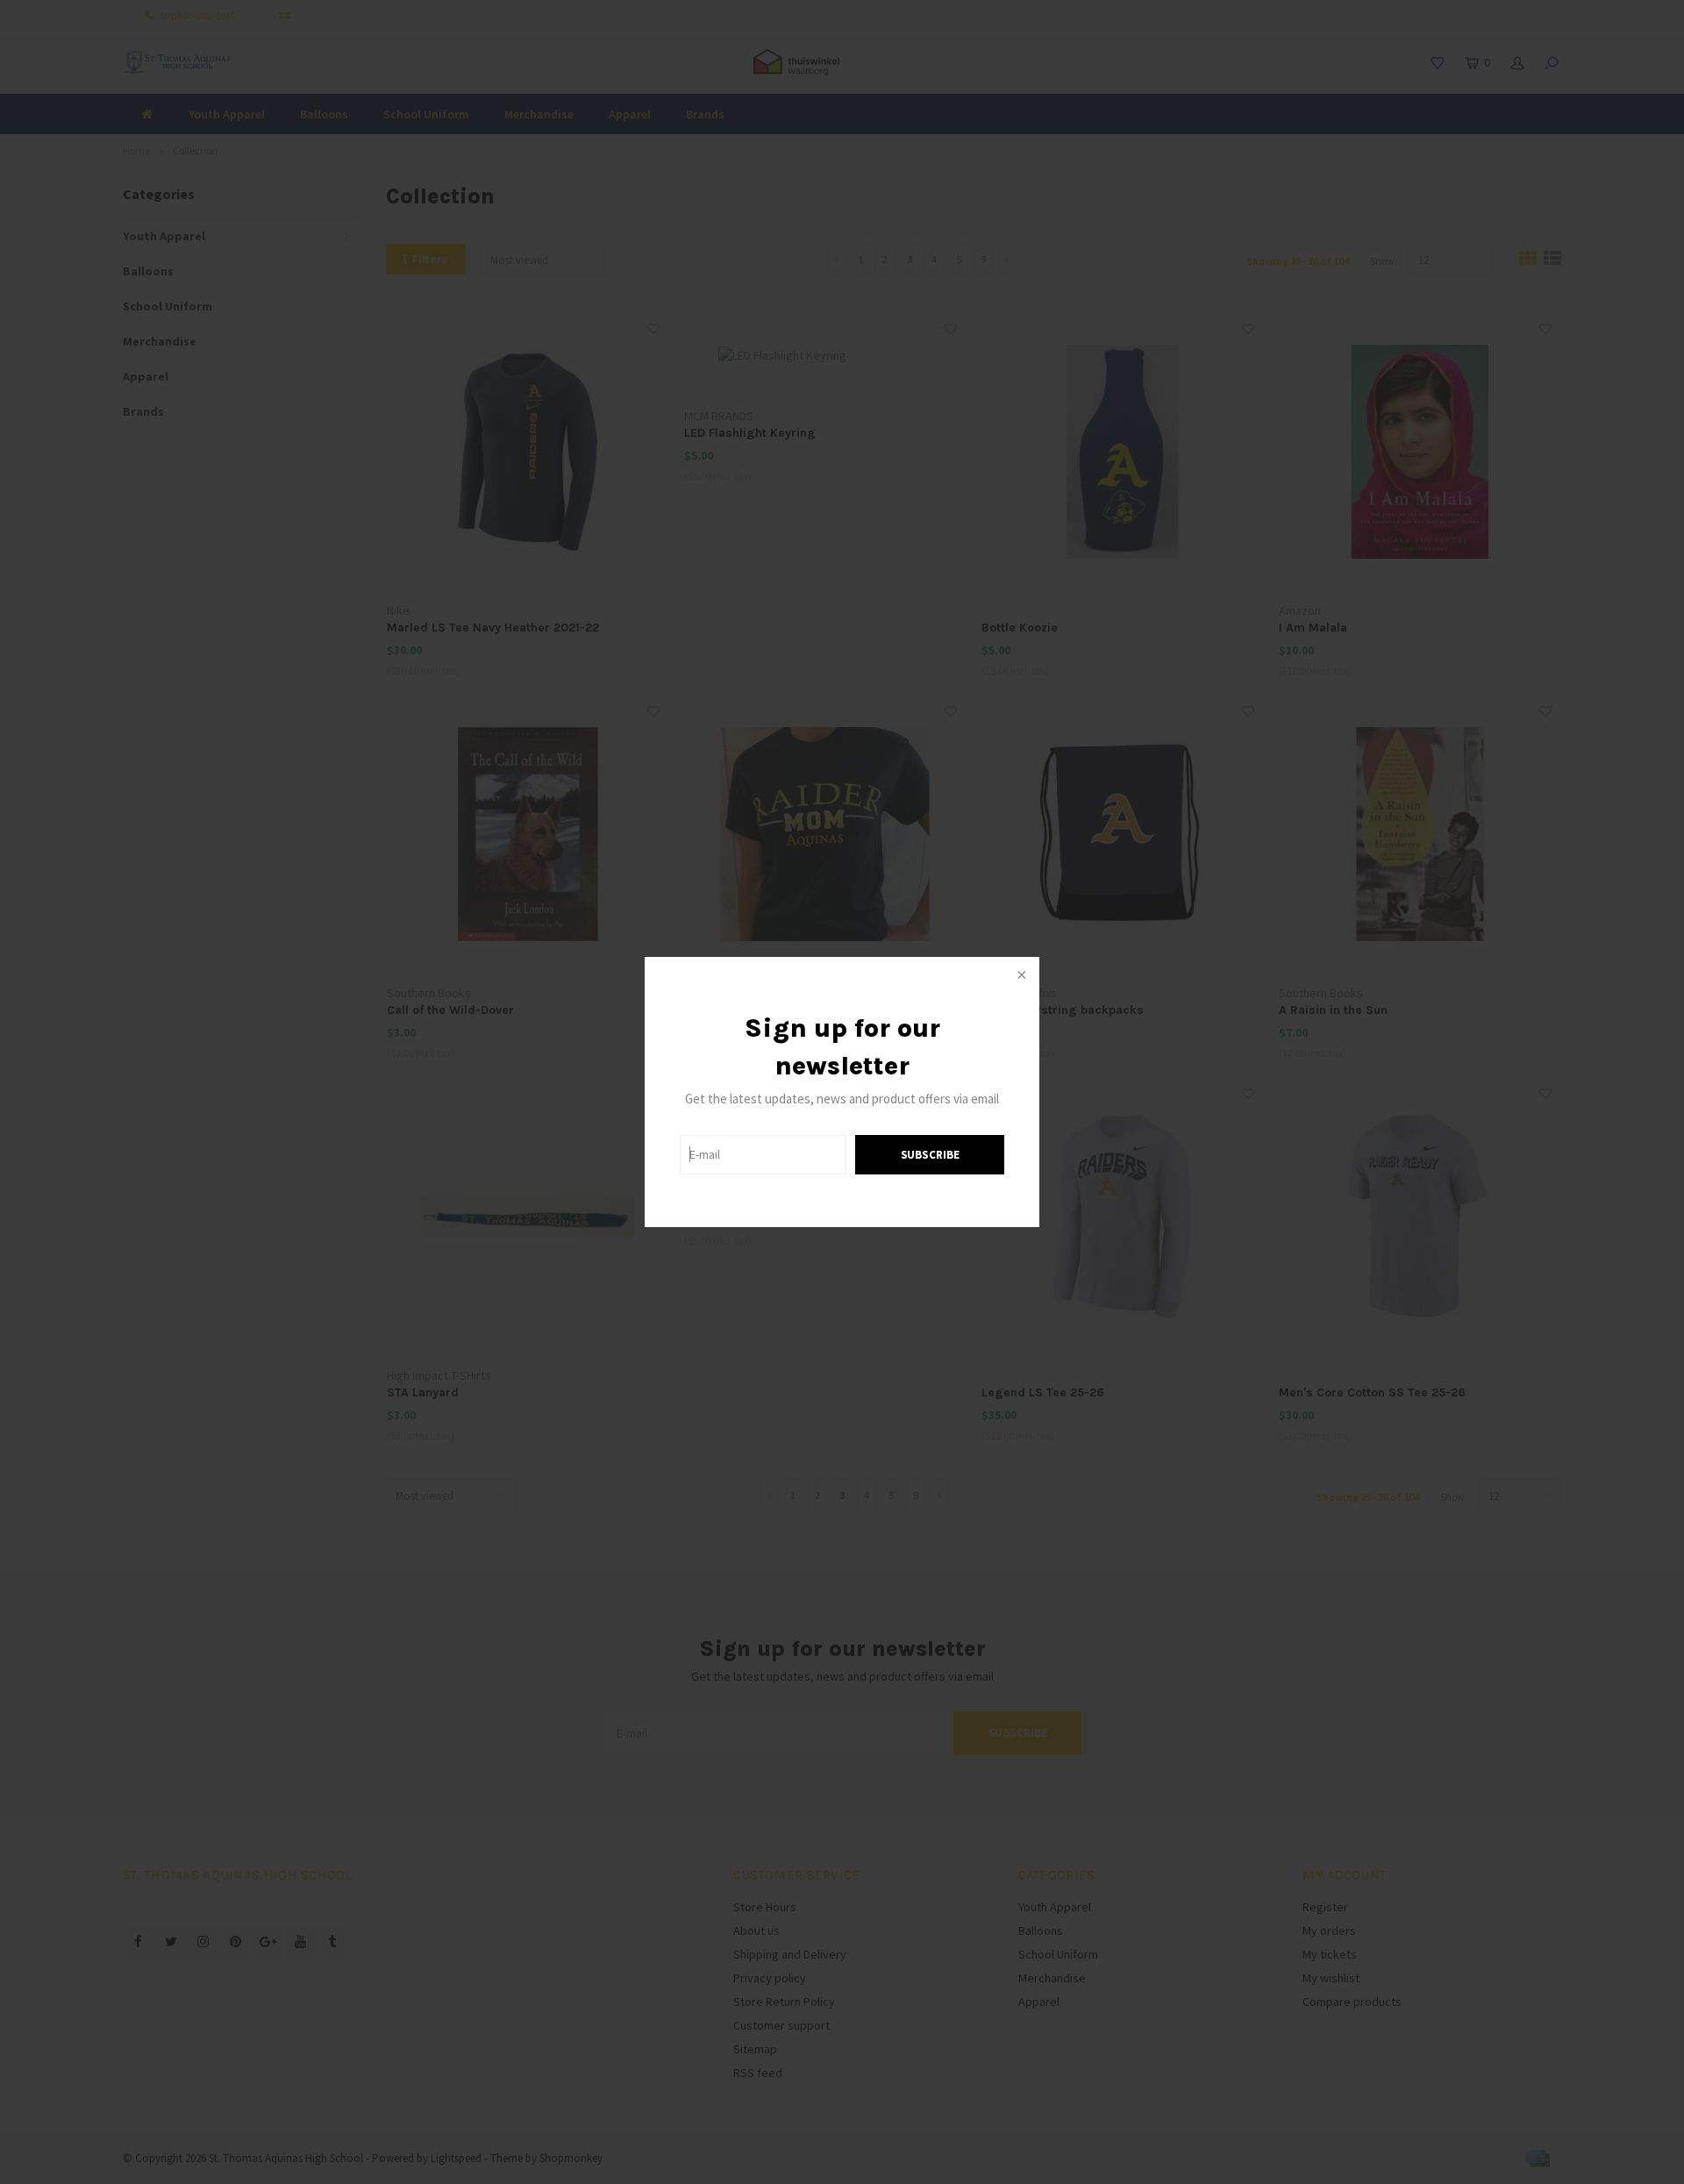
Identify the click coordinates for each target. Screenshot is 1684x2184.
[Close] (1020, 976)
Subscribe (930, 1155)
